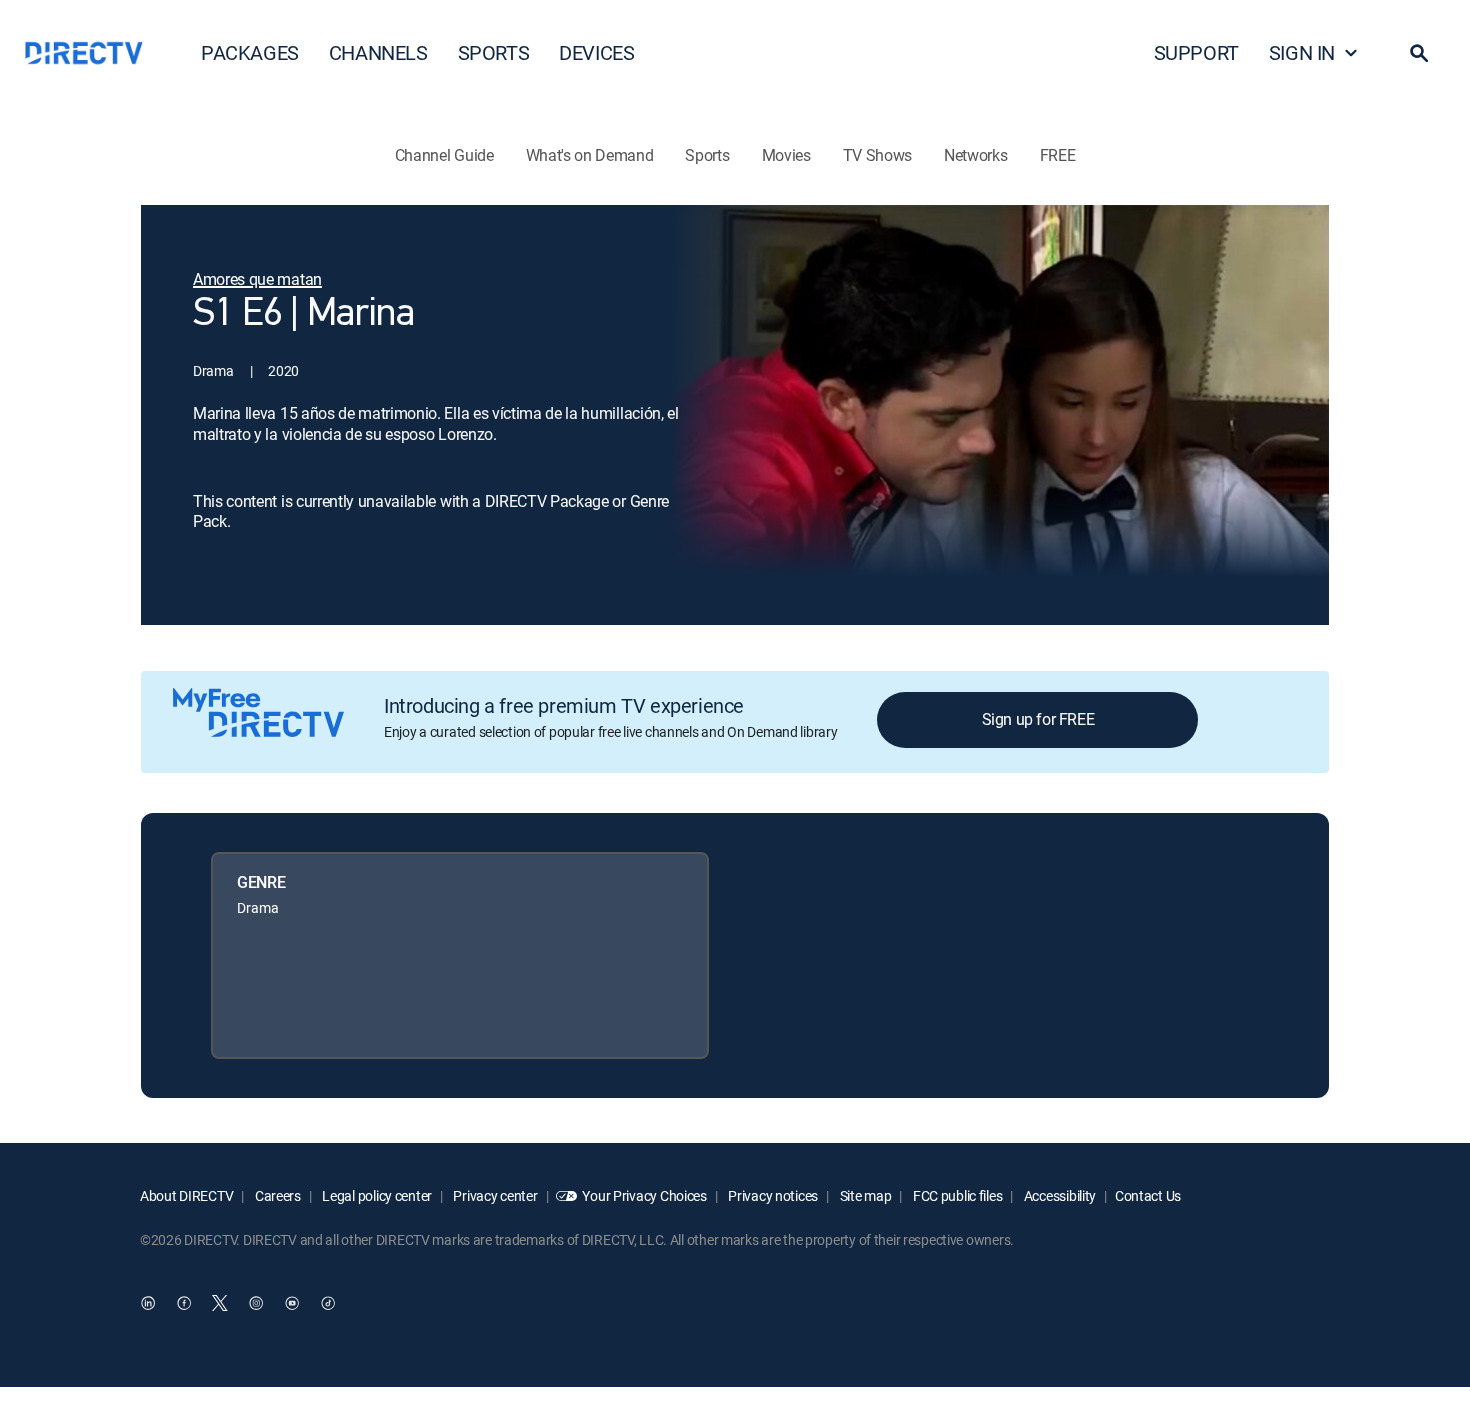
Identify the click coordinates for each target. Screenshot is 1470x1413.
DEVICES (596, 52)
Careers (276, 1195)
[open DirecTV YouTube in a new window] (292, 1304)
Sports (707, 155)
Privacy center (494, 1195)
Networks (975, 155)
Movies (786, 155)
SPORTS (494, 52)
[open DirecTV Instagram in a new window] (256, 1304)
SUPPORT (1196, 52)
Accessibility (1058, 1195)
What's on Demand (590, 155)
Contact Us (1148, 1195)
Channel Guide (444, 155)
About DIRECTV (186, 1195)
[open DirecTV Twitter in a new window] (220, 1304)
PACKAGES (250, 52)
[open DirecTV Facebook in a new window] (184, 1304)
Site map (864, 1195)
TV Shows (877, 155)
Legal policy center (376, 1195)
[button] (1419, 53)
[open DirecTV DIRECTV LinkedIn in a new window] (148, 1304)
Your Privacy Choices (644, 1195)
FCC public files (956, 1195)
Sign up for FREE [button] (1038, 719)
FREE (1058, 155)
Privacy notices (772, 1195)
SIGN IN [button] (1302, 52)
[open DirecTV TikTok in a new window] (328, 1304)
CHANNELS (378, 52)
